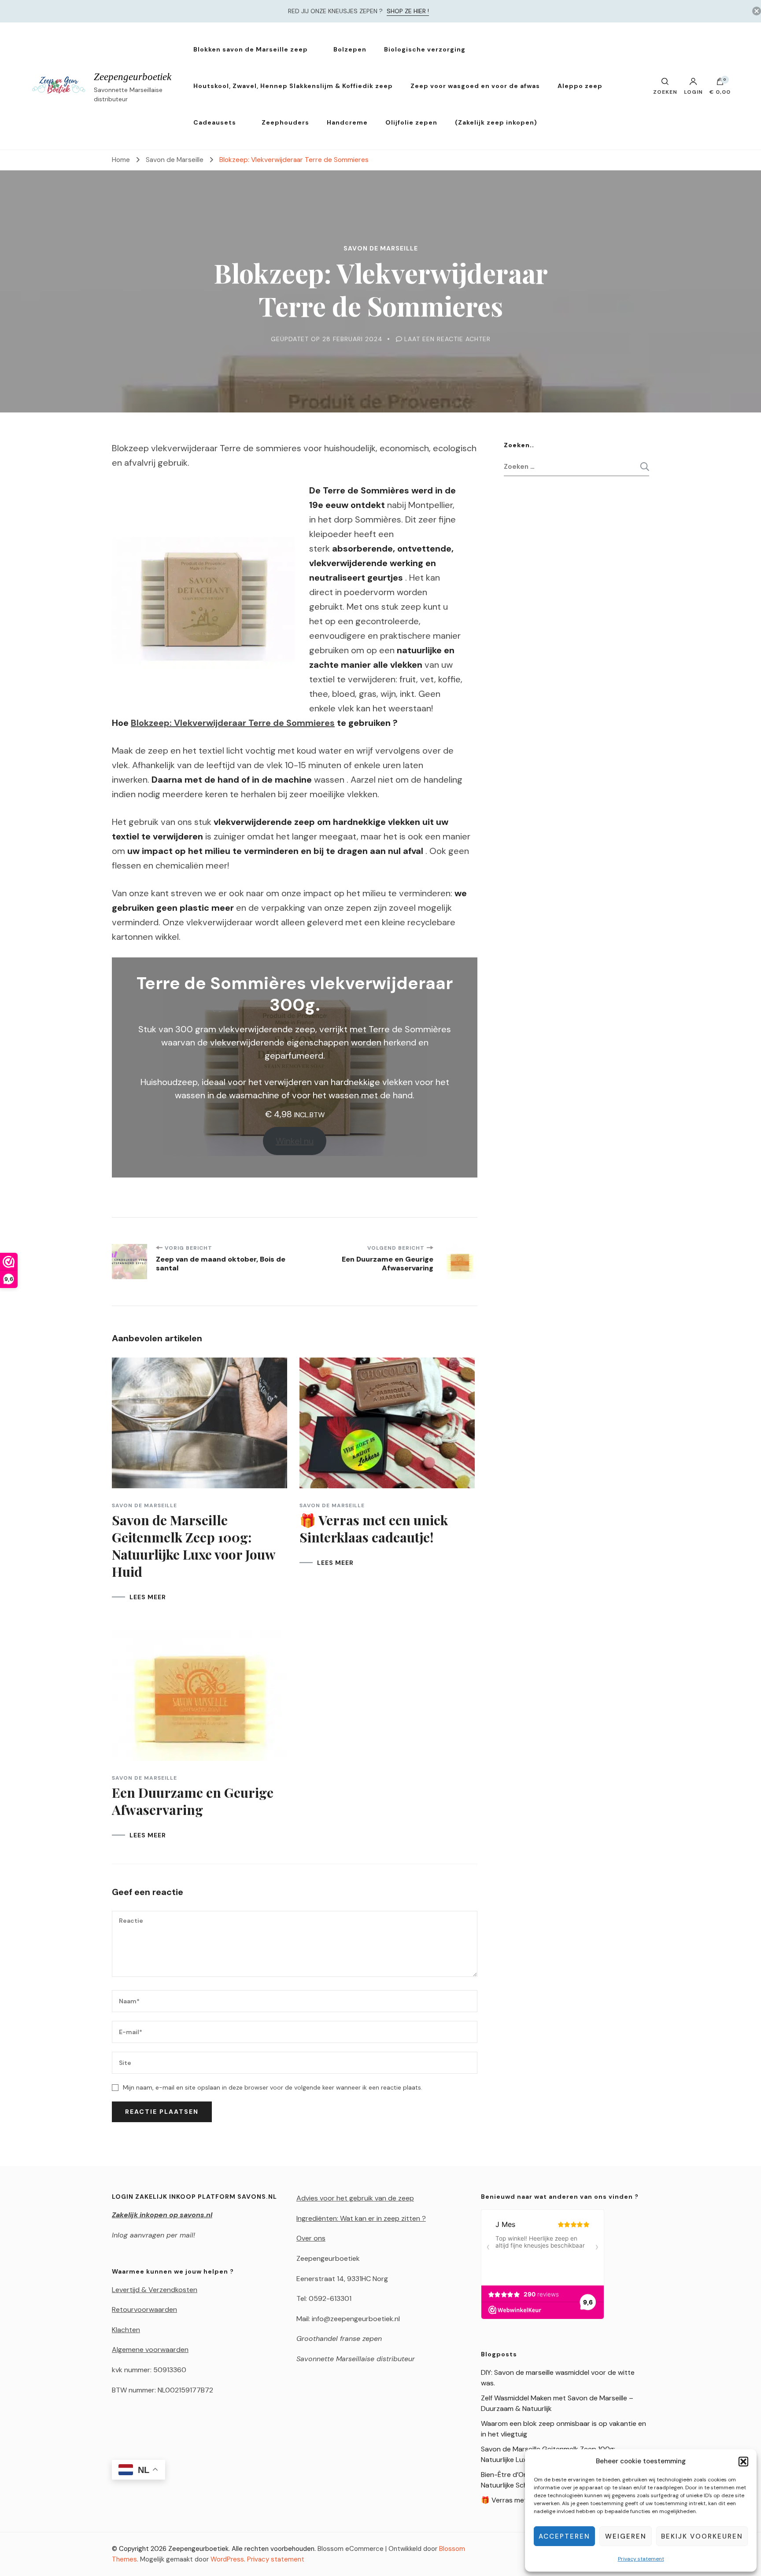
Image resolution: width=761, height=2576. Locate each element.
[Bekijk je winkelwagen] (720, 84)
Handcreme (347, 122)
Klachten (126, 2330)
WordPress (227, 2559)
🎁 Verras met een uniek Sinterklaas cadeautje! (374, 1529)
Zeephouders (285, 122)
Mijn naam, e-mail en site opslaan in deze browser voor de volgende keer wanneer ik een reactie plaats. (273, 2087)
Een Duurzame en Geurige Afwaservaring (193, 1801)
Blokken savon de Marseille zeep (251, 49)
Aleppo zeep (580, 86)
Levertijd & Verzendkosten (155, 2290)
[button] (743, 2462)
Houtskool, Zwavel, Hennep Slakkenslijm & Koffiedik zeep (293, 86)
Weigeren (626, 2536)
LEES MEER (148, 1597)
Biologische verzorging (425, 49)
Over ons (311, 2238)
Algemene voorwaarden (150, 2350)
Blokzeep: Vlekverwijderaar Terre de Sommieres (233, 723)
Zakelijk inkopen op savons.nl (162, 2215)
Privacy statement (641, 2559)
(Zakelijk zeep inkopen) (496, 122)
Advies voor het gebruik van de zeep (355, 2198)
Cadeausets (215, 122)
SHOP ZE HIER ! (408, 11)
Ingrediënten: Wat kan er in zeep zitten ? (361, 2218)
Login (693, 92)
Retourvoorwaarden (144, 2309)
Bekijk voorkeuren (702, 2536)
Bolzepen (350, 49)
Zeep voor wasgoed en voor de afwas (475, 86)
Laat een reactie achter (447, 339)
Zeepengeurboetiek (133, 77)
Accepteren (564, 2536)
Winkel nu (295, 1141)
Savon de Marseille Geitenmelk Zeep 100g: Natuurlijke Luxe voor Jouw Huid (194, 1546)
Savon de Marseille (381, 248)
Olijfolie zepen (411, 122)
